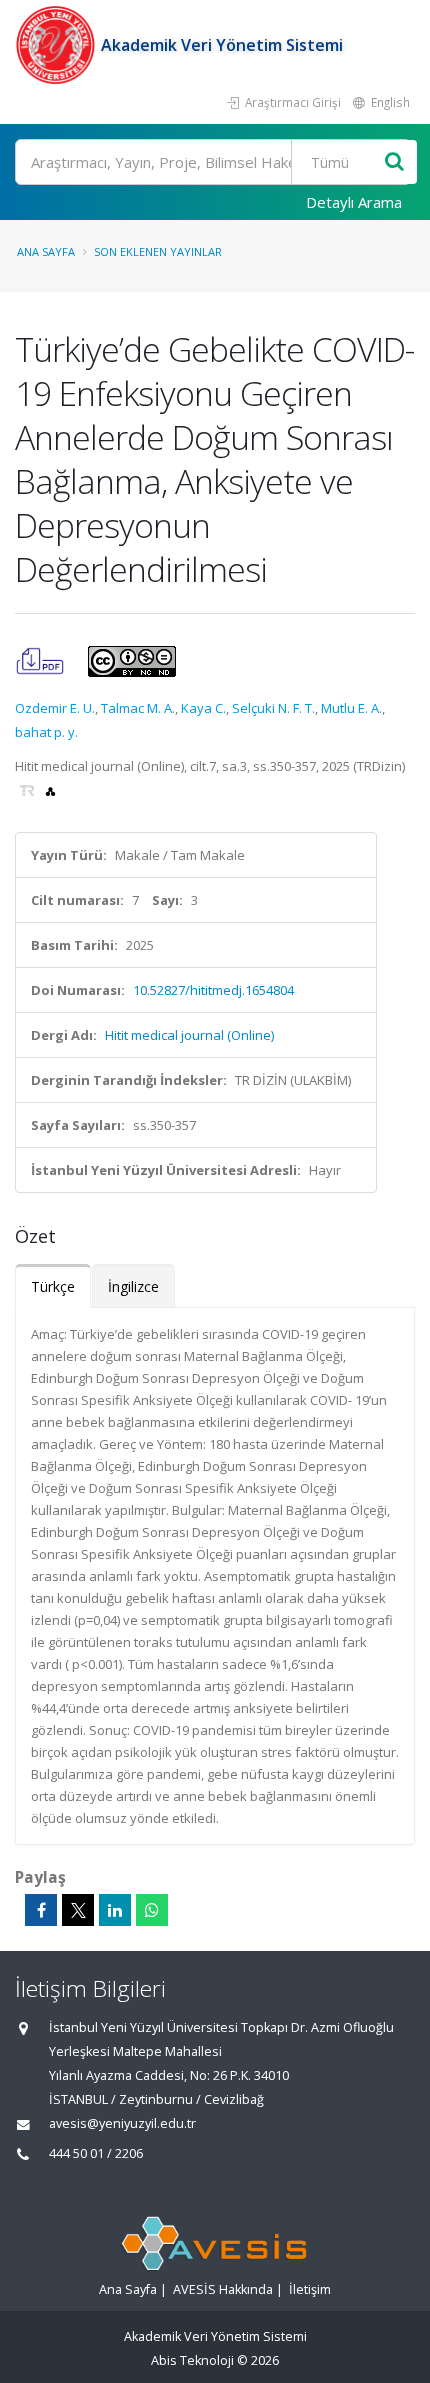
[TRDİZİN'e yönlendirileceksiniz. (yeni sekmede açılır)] (29, 790)
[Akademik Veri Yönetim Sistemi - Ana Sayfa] (58, 45)
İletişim (310, 2289)
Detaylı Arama (354, 202)
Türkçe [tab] (53, 1286)
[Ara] (394, 162)
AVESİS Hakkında (223, 2289)
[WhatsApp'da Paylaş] (152, 1910)
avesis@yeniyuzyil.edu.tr (122, 2123)
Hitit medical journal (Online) (189, 1035)
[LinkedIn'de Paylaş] (115, 1910)
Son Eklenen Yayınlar (158, 251)
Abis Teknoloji (192, 2360)
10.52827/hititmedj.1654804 (213, 990)
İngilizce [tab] (133, 1286)
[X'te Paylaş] (78, 1910)
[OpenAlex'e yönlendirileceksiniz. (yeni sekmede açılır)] (50, 790)
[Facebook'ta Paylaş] (41, 1910)
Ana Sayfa (46, 251)
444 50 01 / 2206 (96, 2153)
